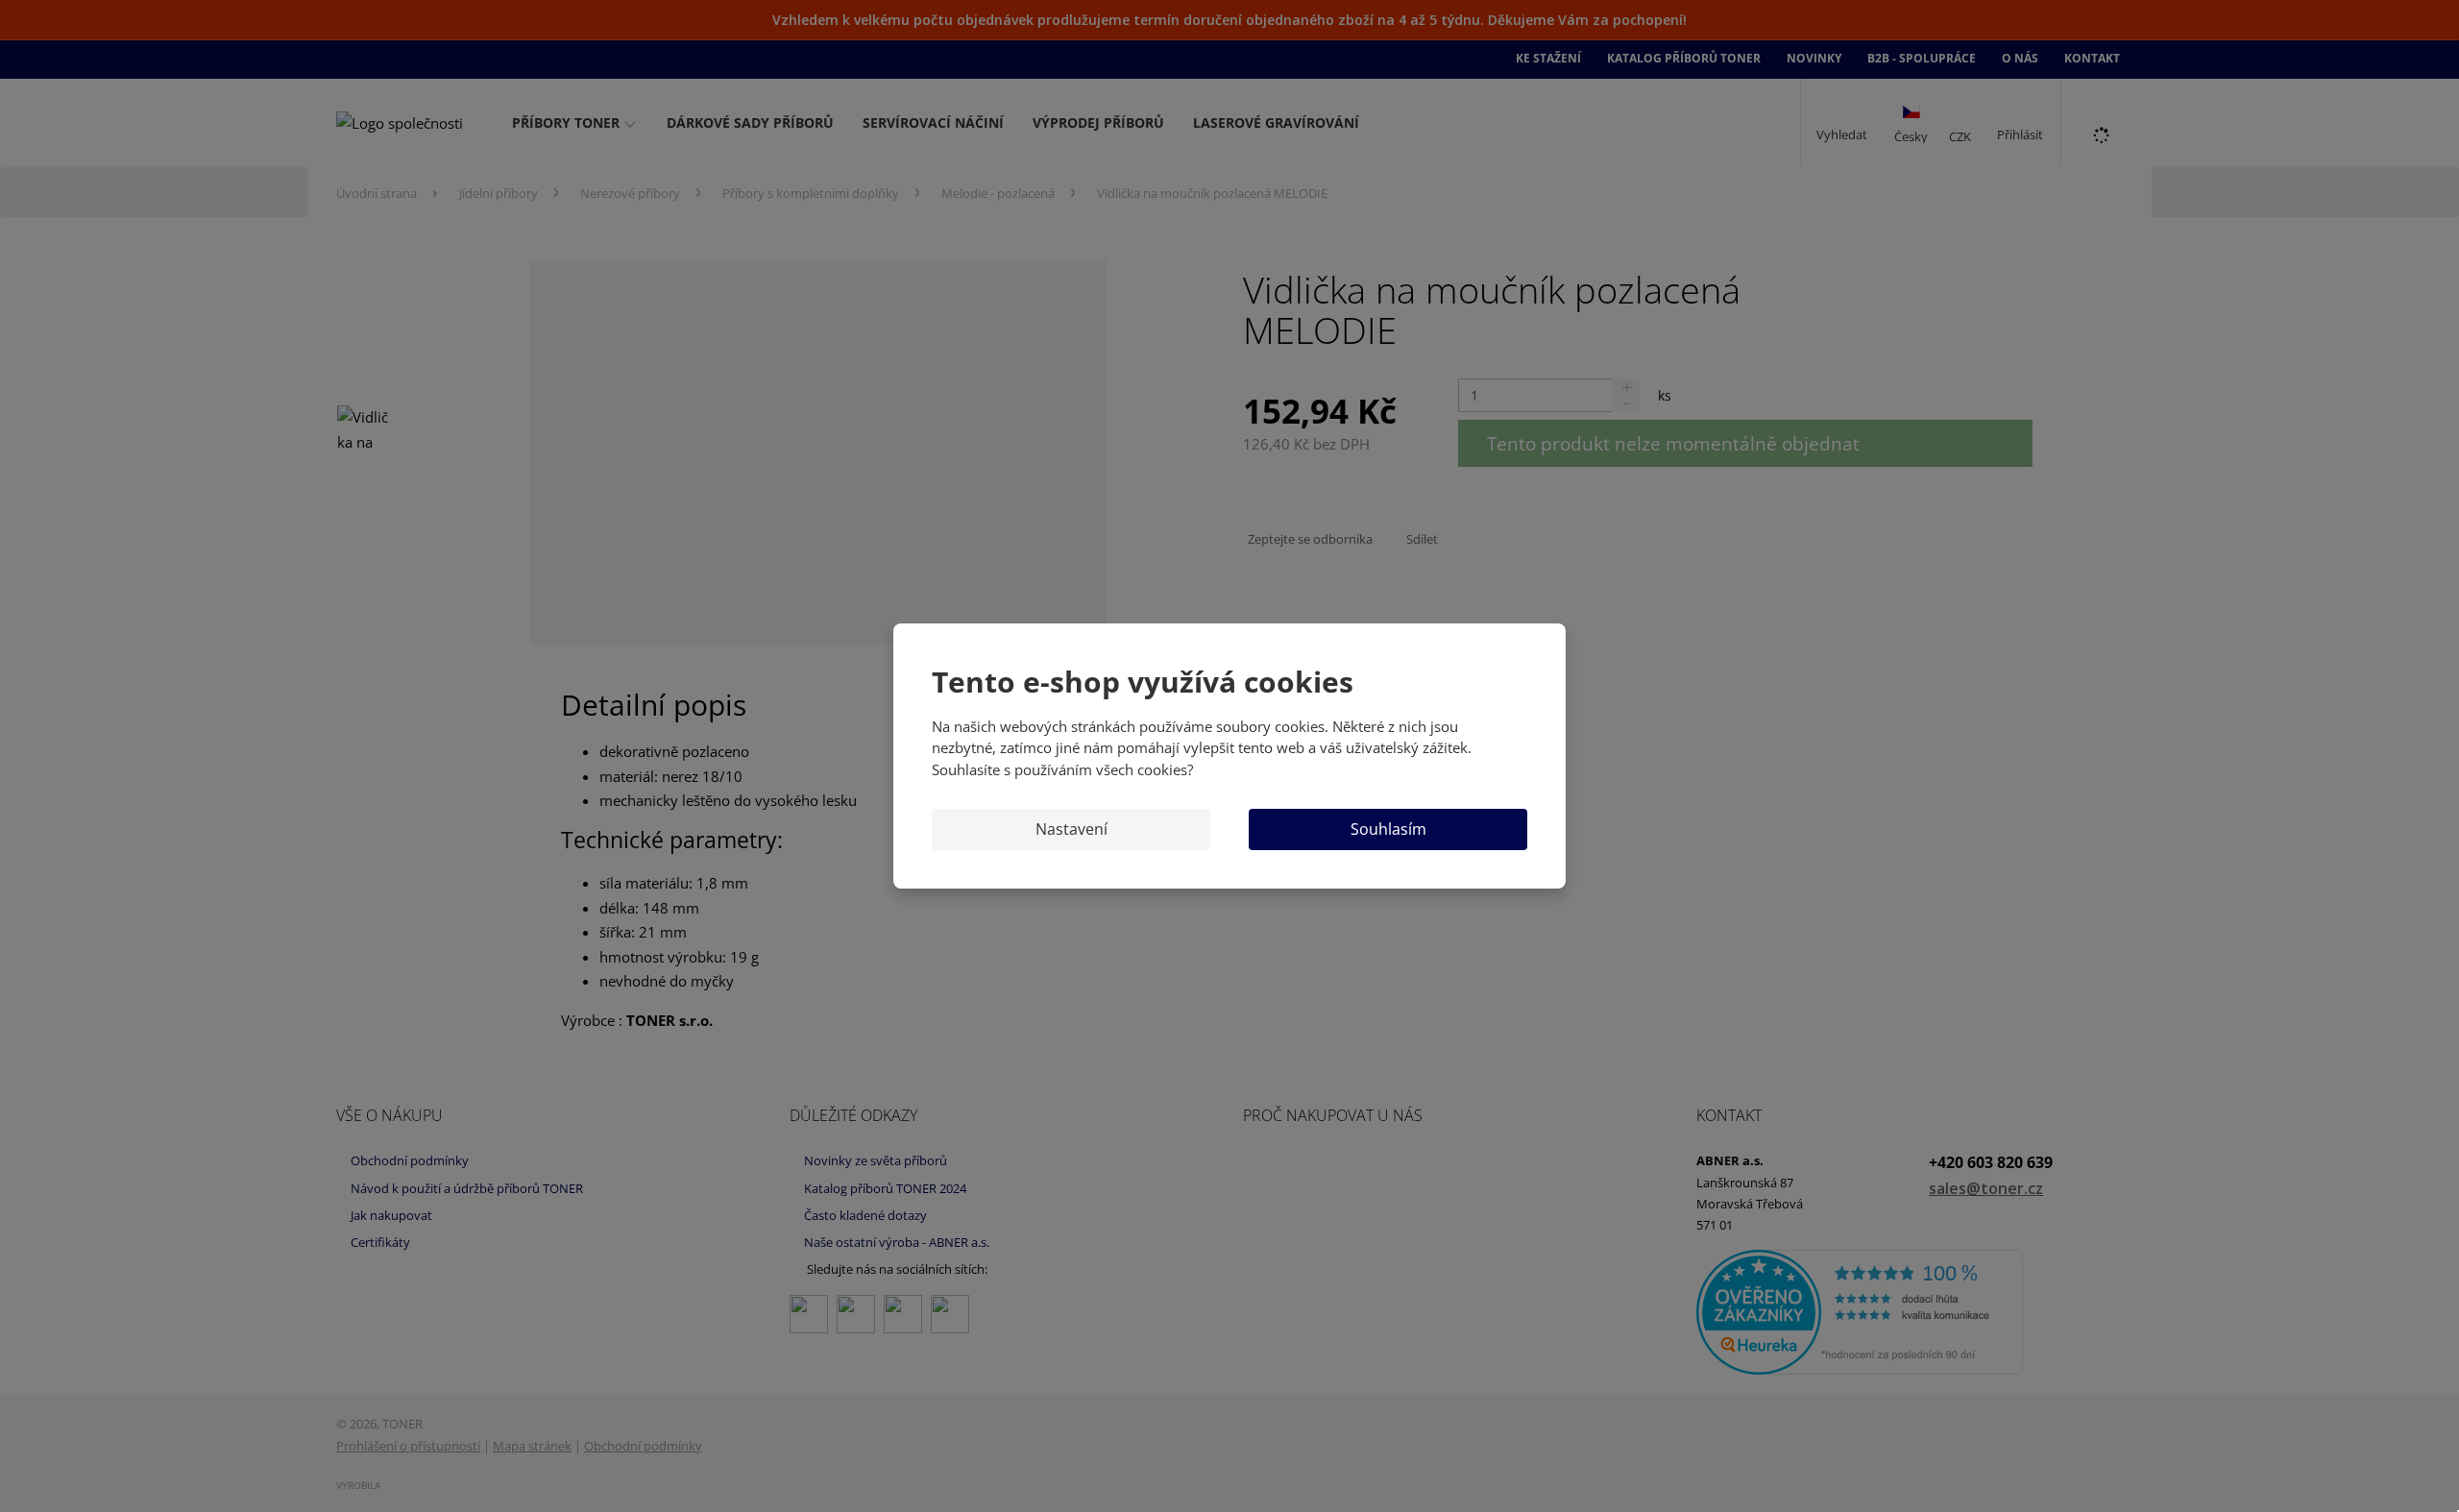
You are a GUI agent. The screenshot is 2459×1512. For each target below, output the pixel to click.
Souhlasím (1388, 829)
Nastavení (1071, 829)
